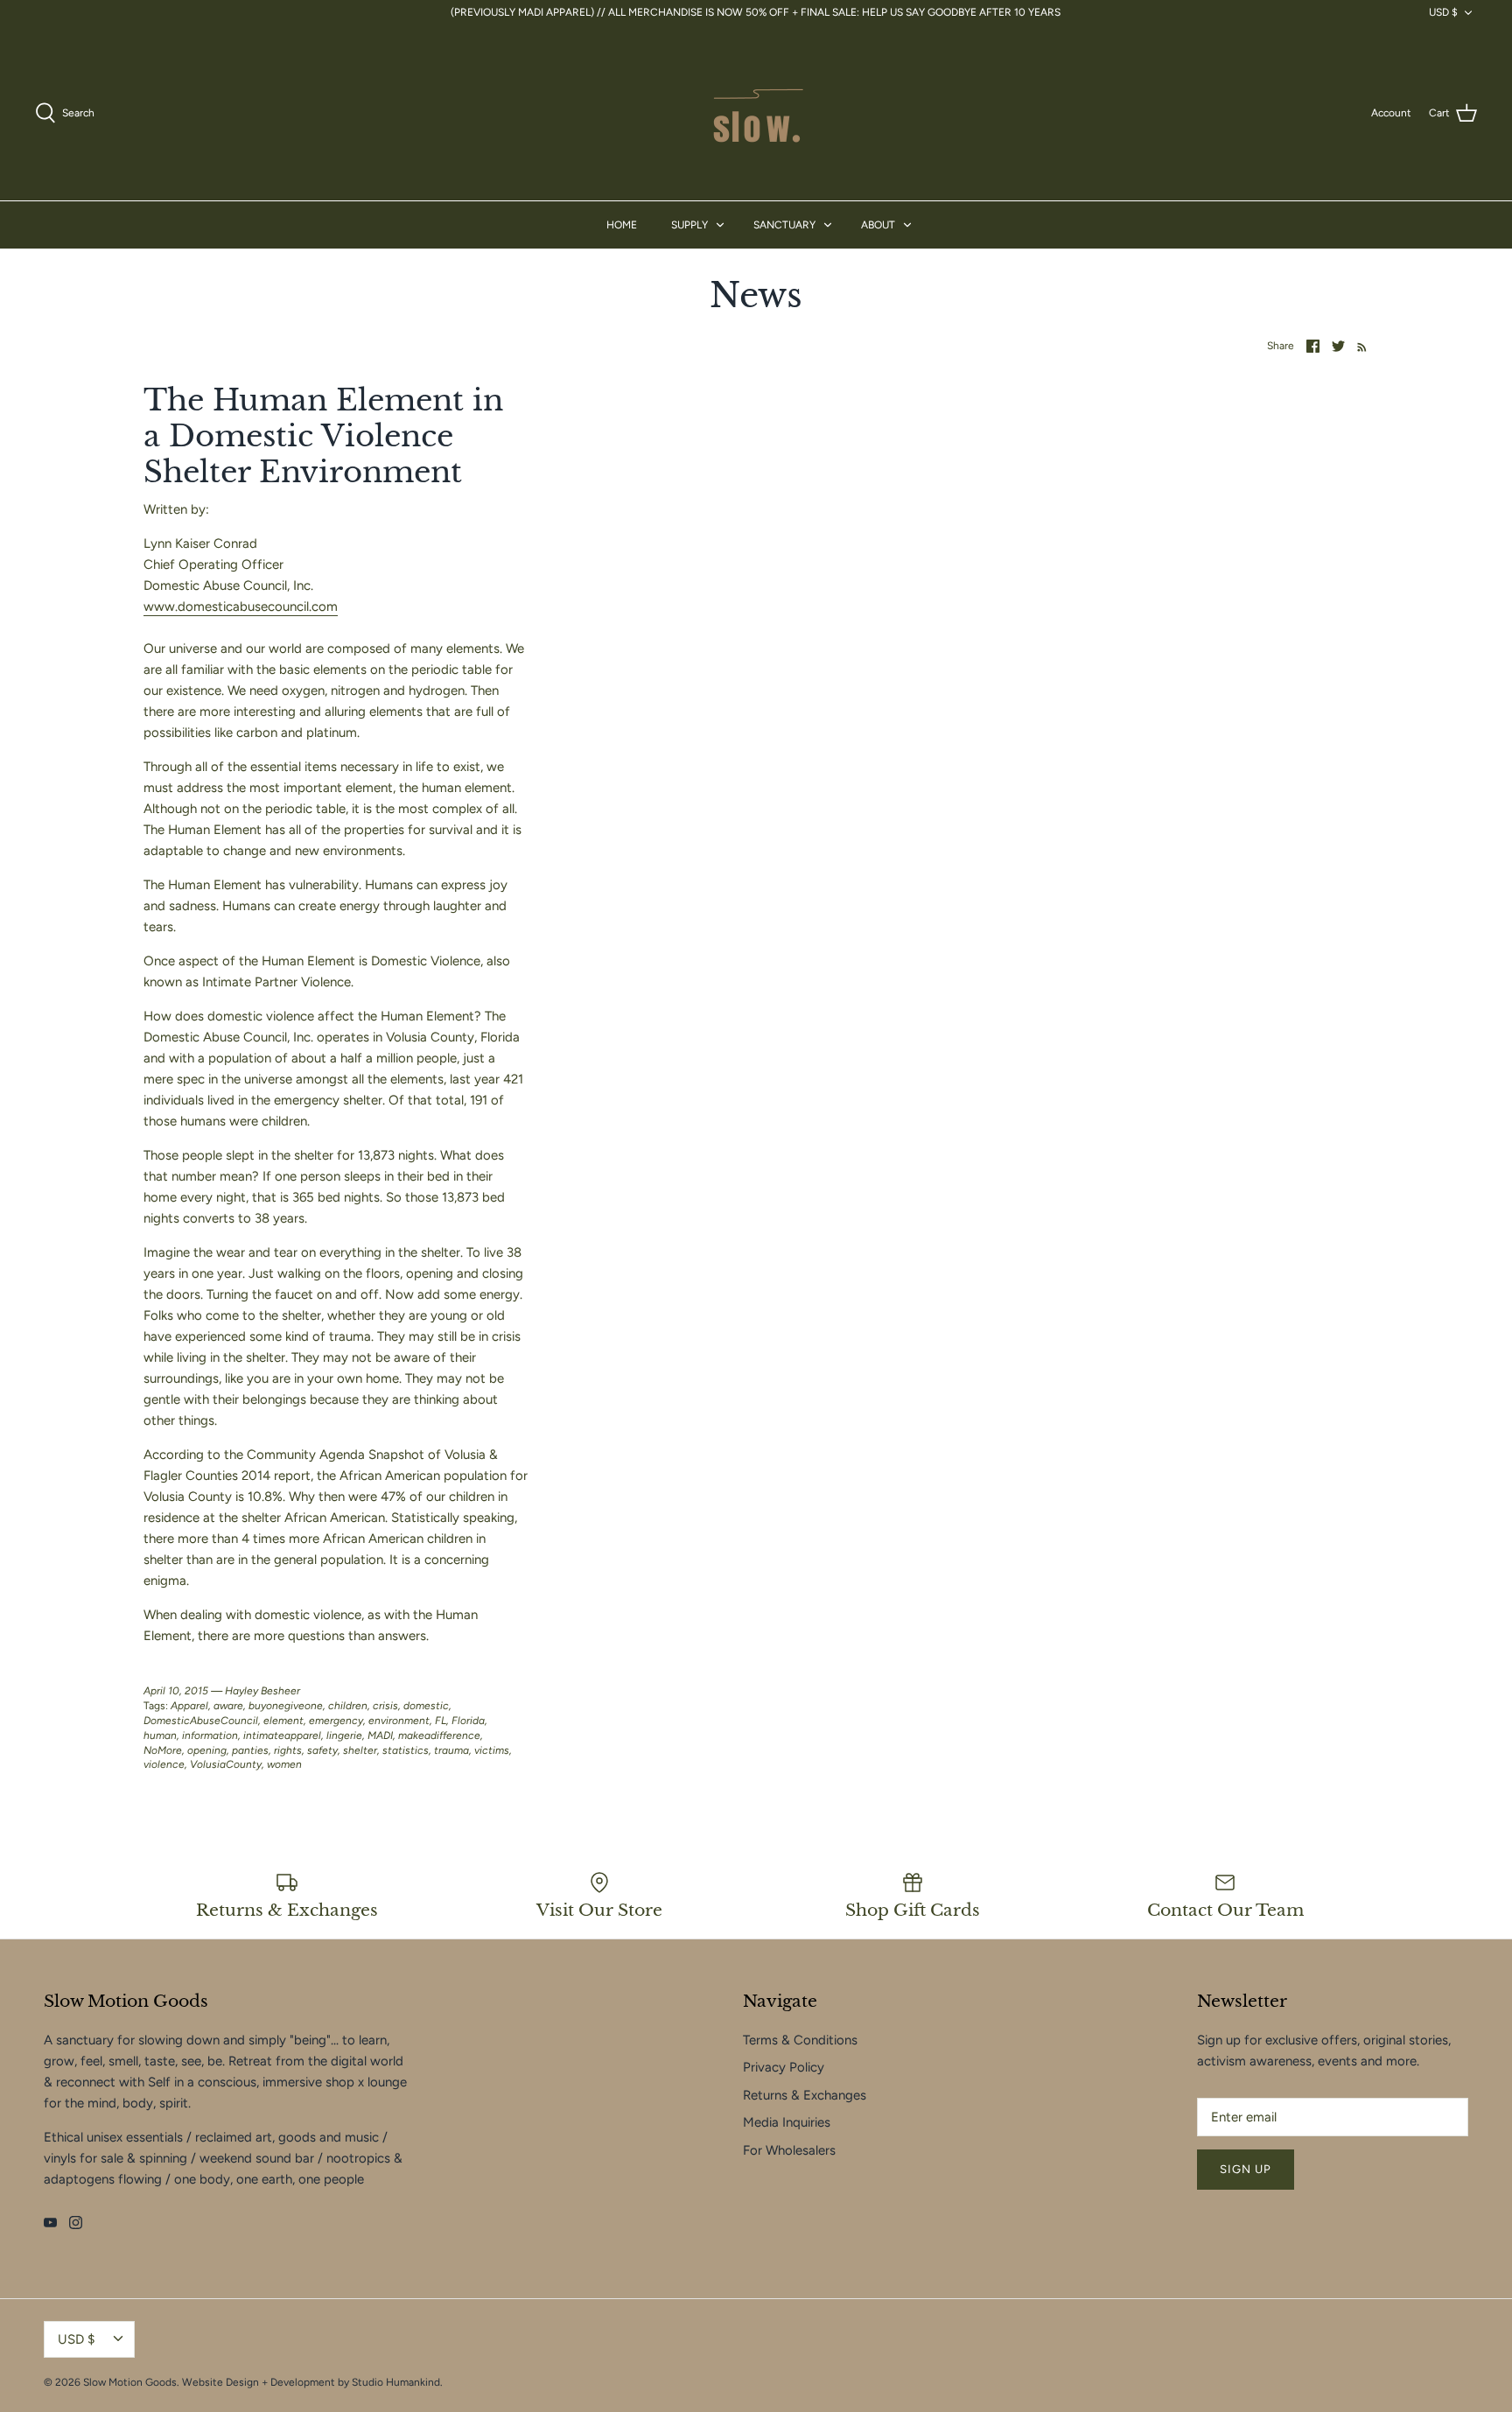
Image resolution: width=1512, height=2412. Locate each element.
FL (441, 1721)
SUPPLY (689, 225)
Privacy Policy (784, 2067)
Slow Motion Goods (130, 2382)
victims (492, 1750)
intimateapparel (282, 1735)
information (210, 1735)
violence (164, 1764)
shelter (360, 1750)
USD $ (1443, 12)
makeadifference (439, 1735)
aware (228, 1706)
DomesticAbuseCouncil (201, 1721)
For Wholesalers (789, 2150)
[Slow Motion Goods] (756, 113)
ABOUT (878, 225)
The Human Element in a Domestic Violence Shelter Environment (323, 436)
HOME (622, 225)
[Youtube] (50, 2223)
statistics (406, 1750)
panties (250, 1750)
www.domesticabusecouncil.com (241, 607)
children (348, 1706)
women (284, 1764)
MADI (380, 1735)
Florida (468, 1721)
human (160, 1735)
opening (207, 1750)
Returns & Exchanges (805, 2095)
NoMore (163, 1750)
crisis (385, 1706)
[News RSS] (1358, 346)
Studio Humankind (396, 2382)
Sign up (1246, 2169)
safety (322, 1750)
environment (399, 1721)
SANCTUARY (784, 225)
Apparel (189, 1706)
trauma (451, 1750)
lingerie (344, 1735)
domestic (426, 1706)
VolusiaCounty (226, 1764)
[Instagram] (76, 2223)
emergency (336, 1721)
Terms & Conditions (800, 2040)
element (283, 1721)
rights (288, 1750)
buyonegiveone (286, 1706)
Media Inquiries (787, 2122)
